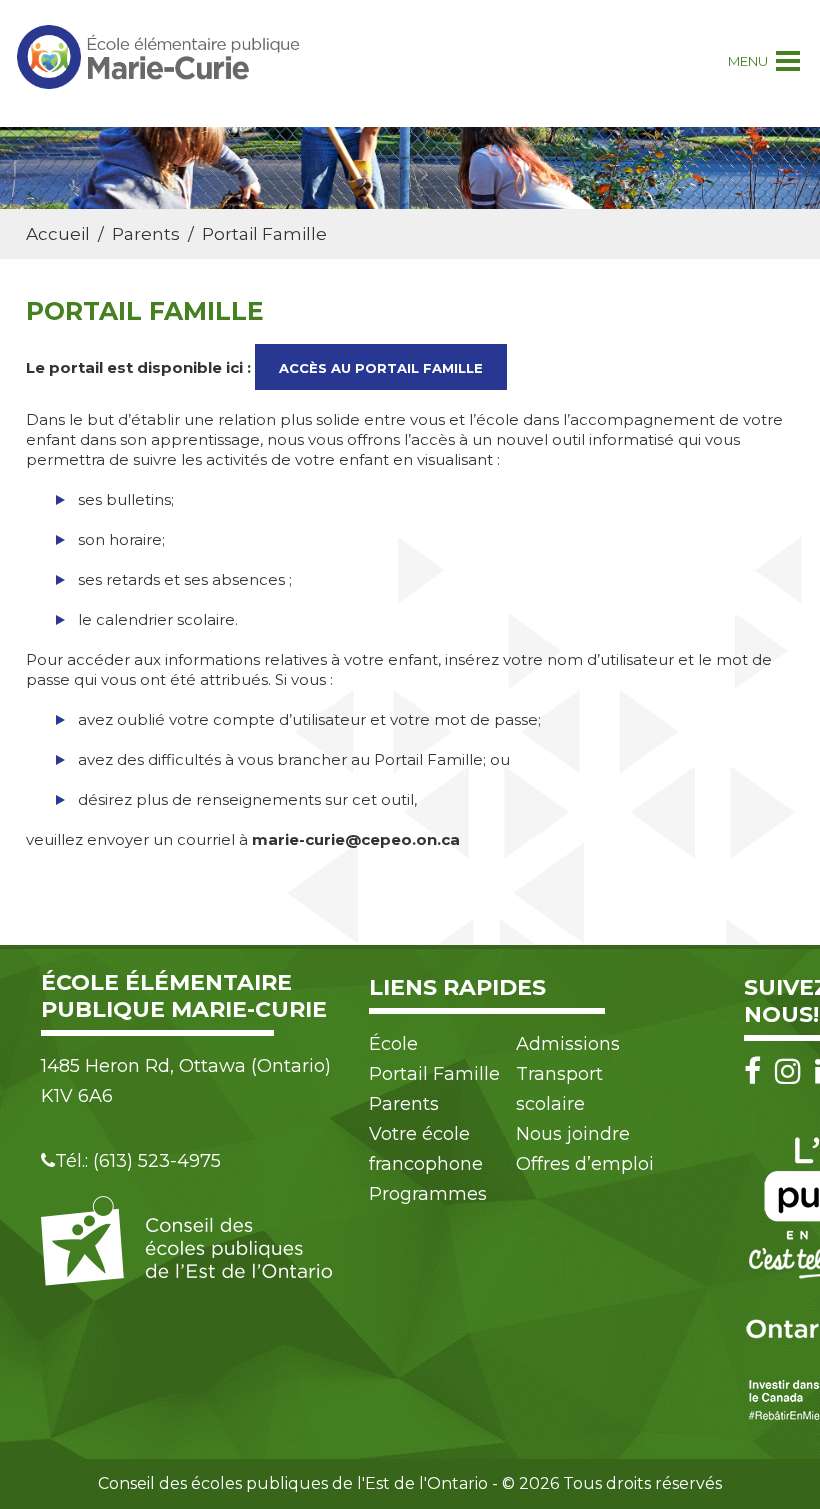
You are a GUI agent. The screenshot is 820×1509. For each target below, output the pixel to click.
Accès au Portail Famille (381, 368)
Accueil (58, 234)
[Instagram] (793, 1071)
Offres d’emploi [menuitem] (585, 1164)
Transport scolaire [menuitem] (559, 1089)
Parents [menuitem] (404, 1104)
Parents (146, 234)
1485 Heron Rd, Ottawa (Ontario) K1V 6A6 (186, 1081)
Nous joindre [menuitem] (573, 1134)
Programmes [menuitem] (428, 1194)
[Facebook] (757, 1071)
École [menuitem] (393, 1044)
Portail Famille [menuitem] (434, 1074)
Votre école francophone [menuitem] (426, 1149)
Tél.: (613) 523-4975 (138, 1161)
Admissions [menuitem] (568, 1044)
